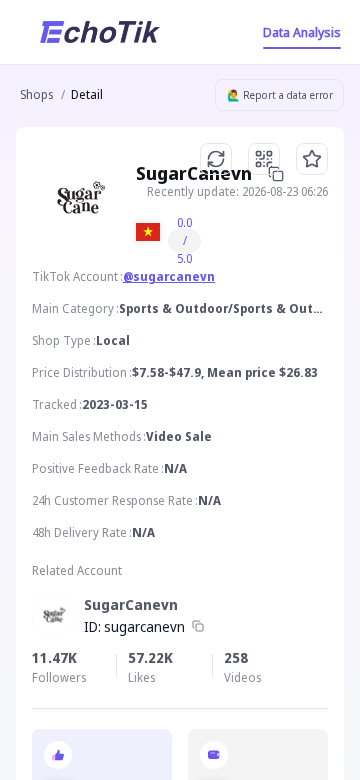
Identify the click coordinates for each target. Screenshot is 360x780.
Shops (36, 94)
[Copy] (198, 627)
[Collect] (312, 159)
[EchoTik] (100, 32)
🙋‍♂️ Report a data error (280, 95)
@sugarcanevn (169, 276)
